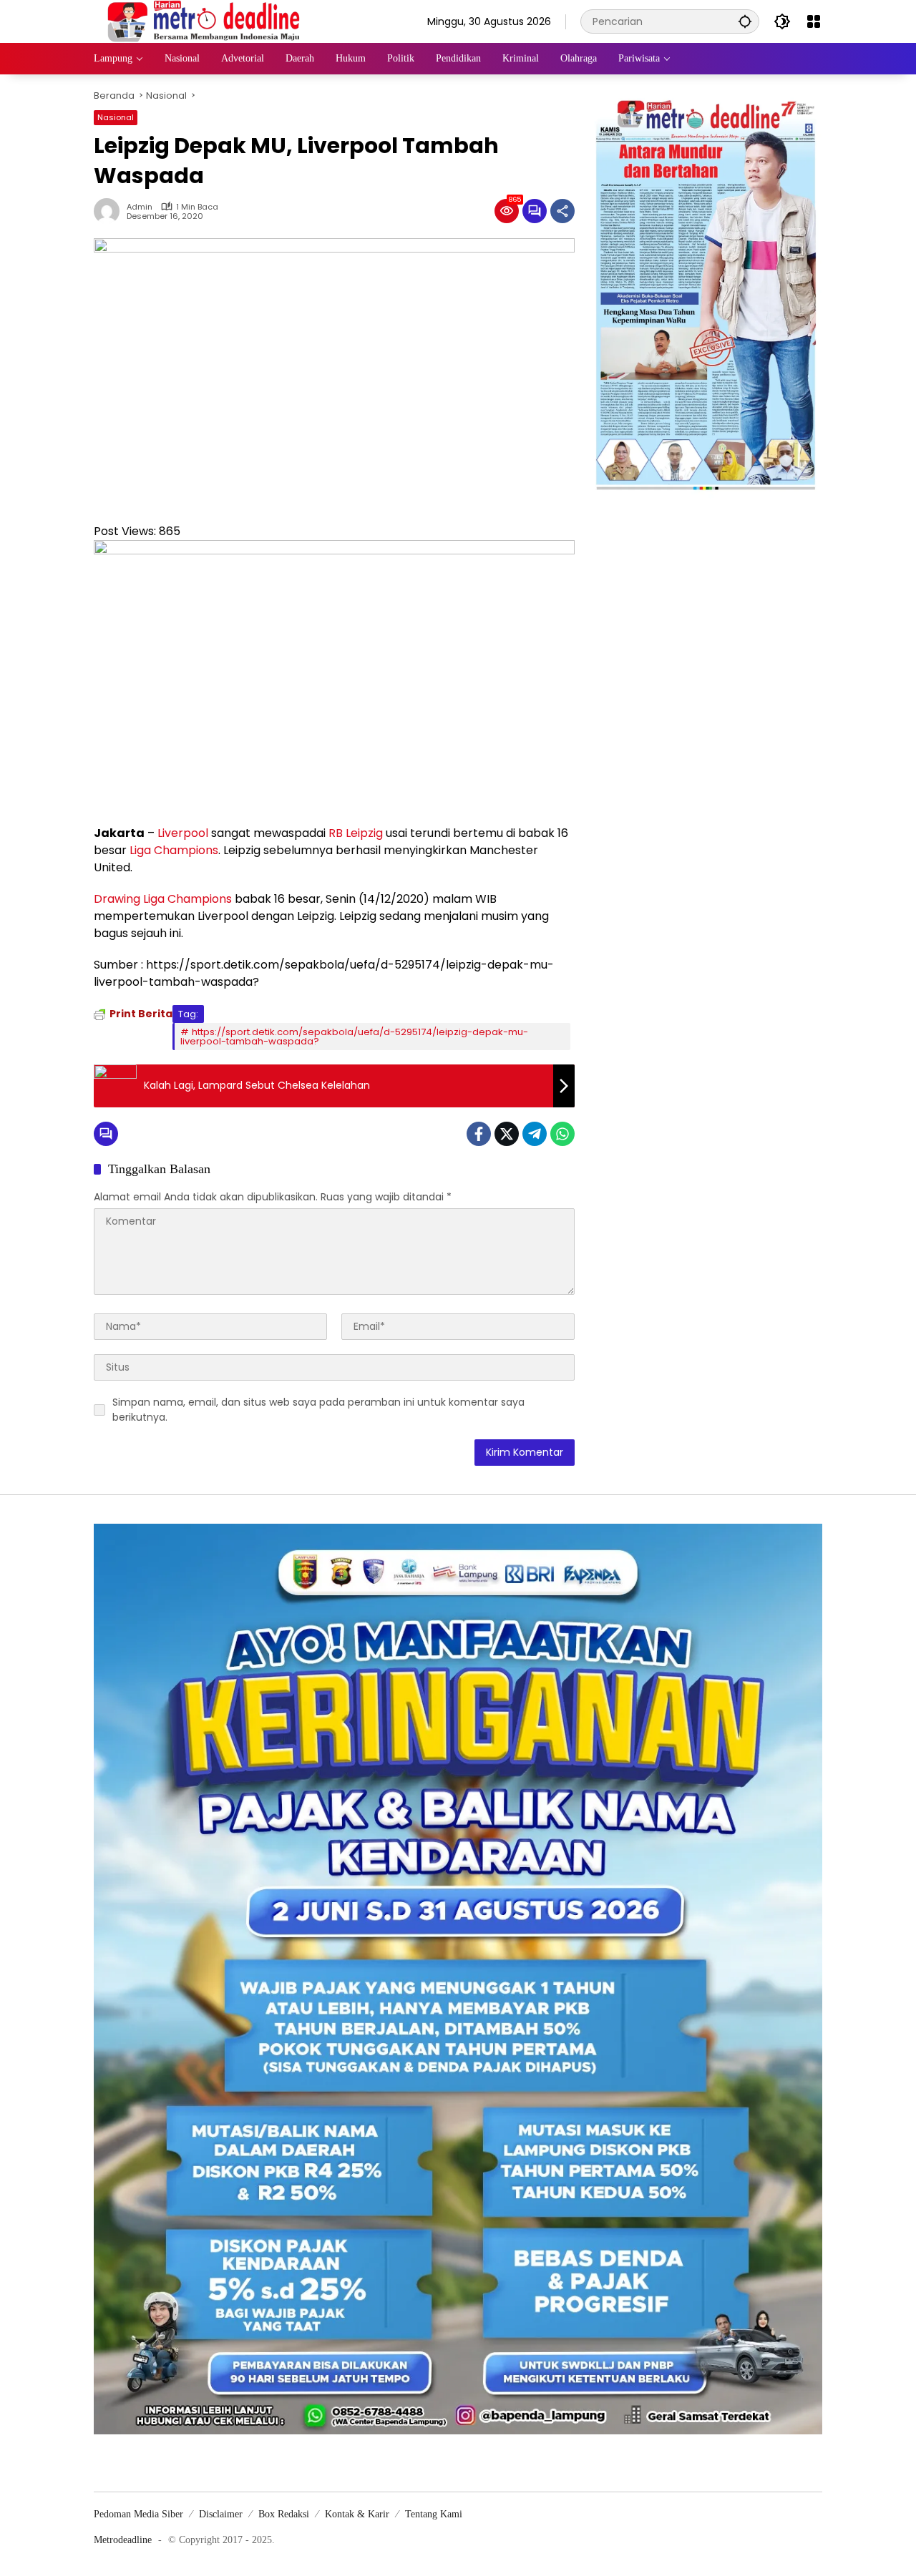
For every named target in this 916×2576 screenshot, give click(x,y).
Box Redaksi (284, 2514)
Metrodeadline (123, 2540)
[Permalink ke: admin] (110, 211)
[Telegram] (535, 1134)
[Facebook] (479, 1134)
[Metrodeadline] (201, 21)
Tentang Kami (434, 2514)
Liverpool (183, 833)
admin (140, 207)
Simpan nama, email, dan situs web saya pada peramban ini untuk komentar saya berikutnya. (318, 1410)
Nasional (116, 117)
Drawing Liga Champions (163, 899)
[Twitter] (507, 1134)
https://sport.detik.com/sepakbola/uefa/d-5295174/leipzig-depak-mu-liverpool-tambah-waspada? (354, 1037)
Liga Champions (174, 850)
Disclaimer (221, 2514)
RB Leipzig (356, 833)
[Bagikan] (562, 211)
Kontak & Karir (357, 2514)
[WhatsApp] (562, 1134)
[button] (745, 21)
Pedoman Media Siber (138, 2514)
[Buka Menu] (814, 21)
